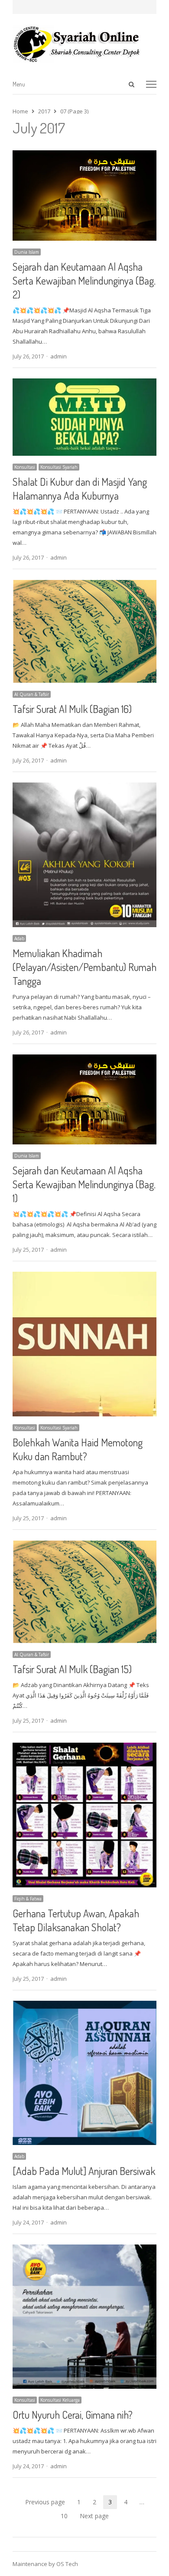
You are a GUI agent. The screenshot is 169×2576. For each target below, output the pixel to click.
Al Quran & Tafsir (32, 694)
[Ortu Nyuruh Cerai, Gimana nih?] (84, 2250)
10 (67, 2517)
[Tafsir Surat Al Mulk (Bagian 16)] (84, 585)
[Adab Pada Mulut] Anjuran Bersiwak (84, 2171)
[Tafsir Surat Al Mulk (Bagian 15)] (84, 1545)
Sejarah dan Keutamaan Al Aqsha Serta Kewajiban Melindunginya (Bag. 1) (84, 1184)
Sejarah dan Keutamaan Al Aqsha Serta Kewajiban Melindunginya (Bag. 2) (84, 280)
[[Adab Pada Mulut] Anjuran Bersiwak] (84, 2006)
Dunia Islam (27, 252)
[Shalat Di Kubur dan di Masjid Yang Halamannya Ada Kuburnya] (84, 384)
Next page (94, 2516)
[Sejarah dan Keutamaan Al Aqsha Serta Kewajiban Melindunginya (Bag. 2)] (84, 156)
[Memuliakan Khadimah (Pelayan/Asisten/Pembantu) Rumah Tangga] (84, 788)
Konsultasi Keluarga (60, 2400)
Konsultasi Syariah (59, 467)
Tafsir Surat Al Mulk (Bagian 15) (72, 1669)
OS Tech (67, 2564)
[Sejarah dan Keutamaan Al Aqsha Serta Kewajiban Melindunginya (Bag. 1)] (84, 1060)
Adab (19, 938)
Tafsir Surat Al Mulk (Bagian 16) (72, 709)
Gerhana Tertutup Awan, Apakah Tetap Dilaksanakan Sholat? (76, 1920)
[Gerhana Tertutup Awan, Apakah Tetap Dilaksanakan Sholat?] (84, 1748)
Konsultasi (25, 467)
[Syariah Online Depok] (84, 44)
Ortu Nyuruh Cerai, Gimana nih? (73, 2415)
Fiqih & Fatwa (28, 1899)
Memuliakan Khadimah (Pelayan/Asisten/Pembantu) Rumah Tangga (84, 967)
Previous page (45, 2502)
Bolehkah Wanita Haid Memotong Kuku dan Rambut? (78, 1449)
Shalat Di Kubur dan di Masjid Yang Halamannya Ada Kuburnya (80, 489)
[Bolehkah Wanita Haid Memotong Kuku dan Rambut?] (84, 1277)
